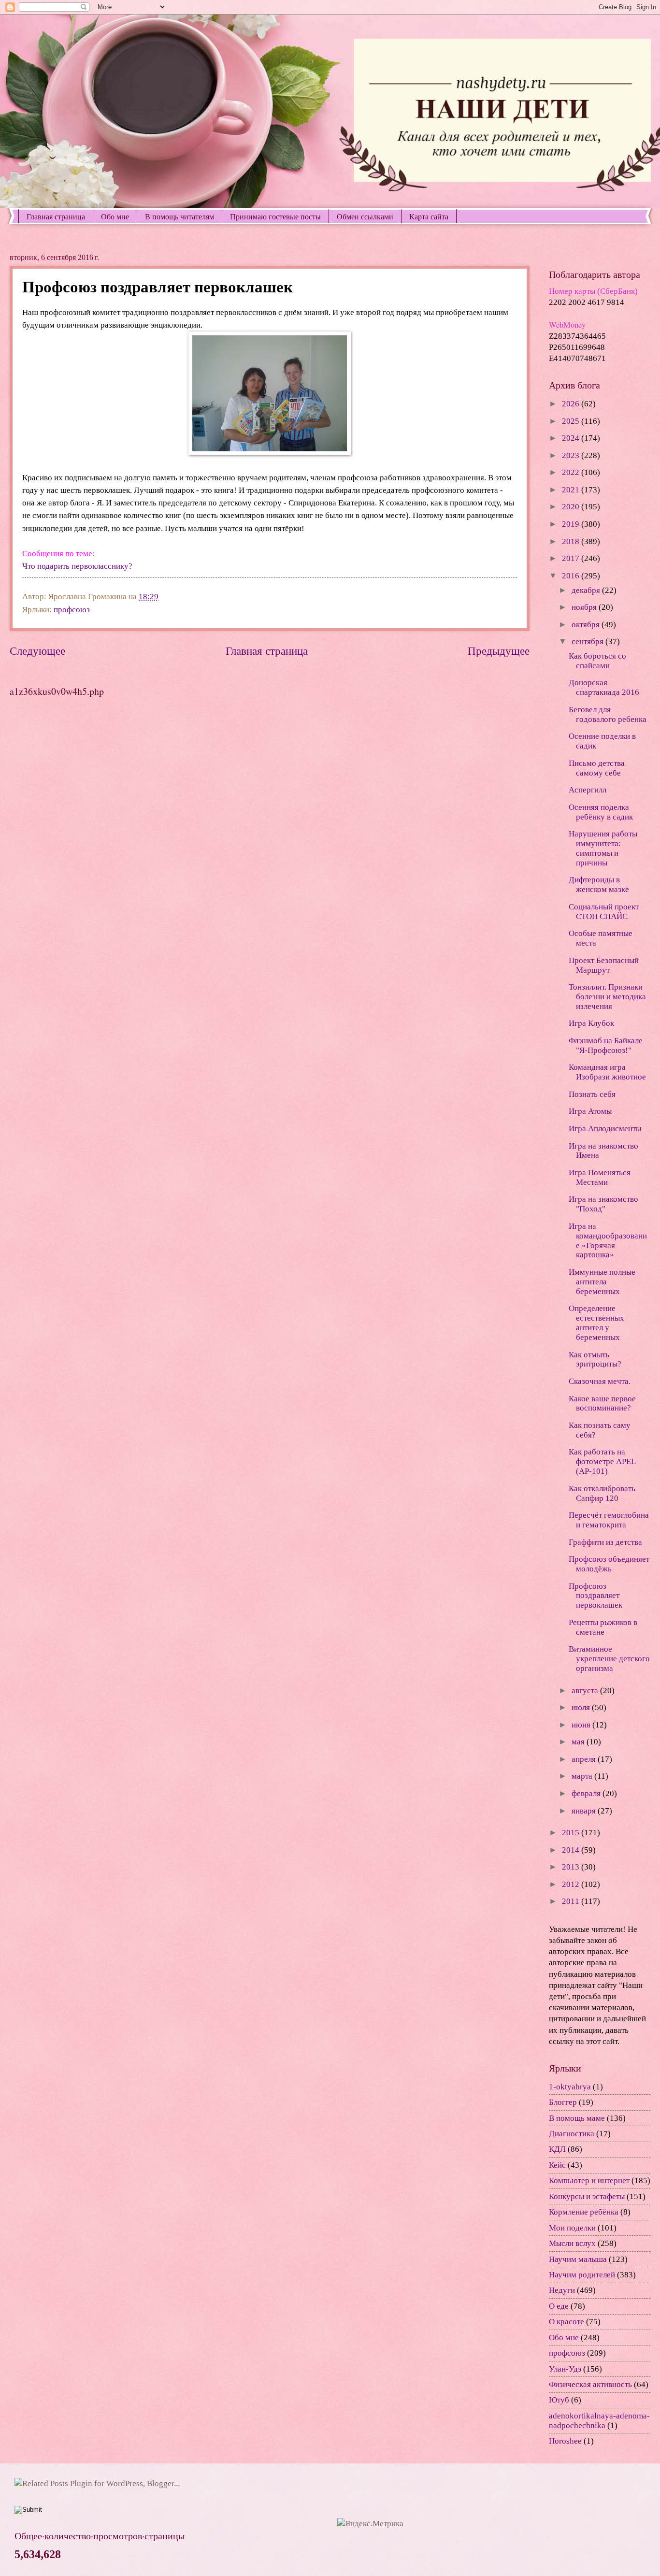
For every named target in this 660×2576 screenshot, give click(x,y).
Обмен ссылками (365, 216)
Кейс (557, 2165)
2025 (572, 421)
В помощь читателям (179, 216)
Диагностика (572, 2134)
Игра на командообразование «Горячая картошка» (608, 1241)
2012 (572, 1884)
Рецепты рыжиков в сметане (603, 1627)
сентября (588, 641)
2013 (572, 1867)
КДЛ (557, 2149)
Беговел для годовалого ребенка (608, 714)
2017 (572, 558)
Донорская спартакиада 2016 (604, 687)
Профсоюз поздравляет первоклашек (595, 1596)
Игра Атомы (590, 1111)
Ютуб (559, 2400)
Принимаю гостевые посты (275, 216)
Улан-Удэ (565, 2369)
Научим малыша (578, 2259)
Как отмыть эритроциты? (595, 1360)
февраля (587, 1793)
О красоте (567, 2322)
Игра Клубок (591, 1023)
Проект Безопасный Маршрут (604, 965)
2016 (572, 576)
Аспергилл (588, 790)
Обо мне (115, 216)
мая (579, 1742)
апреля (585, 1759)
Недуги (562, 2290)
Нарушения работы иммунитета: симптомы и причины (603, 848)
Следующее (37, 651)
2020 (572, 507)
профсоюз (72, 610)
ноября (585, 607)
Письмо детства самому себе (597, 768)
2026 (572, 404)
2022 (572, 472)
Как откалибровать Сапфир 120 (602, 1493)
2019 (572, 524)
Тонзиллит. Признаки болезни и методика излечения (607, 997)
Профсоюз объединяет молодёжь (609, 1564)
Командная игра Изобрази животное (607, 1072)
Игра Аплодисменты (605, 1129)
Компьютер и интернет (589, 2180)
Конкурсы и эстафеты (587, 2196)
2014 (572, 1850)
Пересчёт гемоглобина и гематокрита (609, 1520)
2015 (572, 1833)
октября (587, 625)
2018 (572, 541)
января (585, 1811)
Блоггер (563, 2102)
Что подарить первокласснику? (77, 566)
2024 (572, 438)
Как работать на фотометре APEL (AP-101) (602, 1461)
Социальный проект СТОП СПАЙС (604, 912)
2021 (572, 490)
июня (582, 1725)
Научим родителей (582, 2275)
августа (586, 1691)
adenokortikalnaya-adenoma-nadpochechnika (599, 2421)
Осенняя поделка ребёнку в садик (601, 812)
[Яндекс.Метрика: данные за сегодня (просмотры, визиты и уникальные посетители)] (370, 2524)
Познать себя (592, 1094)
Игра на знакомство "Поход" (603, 1204)
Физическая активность (590, 2384)
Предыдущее (499, 651)
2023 (572, 455)
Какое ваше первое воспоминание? (602, 1403)
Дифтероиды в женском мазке (599, 885)
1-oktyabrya (570, 2087)
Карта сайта (429, 216)
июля (582, 1707)
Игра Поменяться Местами (600, 1177)
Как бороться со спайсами (597, 661)
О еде (559, 2306)
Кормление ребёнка (584, 2212)
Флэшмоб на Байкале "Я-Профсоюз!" (606, 1045)
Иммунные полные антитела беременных (602, 1282)
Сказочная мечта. (600, 1381)
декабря (587, 590)
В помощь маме (577, 2118)
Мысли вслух (572, 2243)
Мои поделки (572, 2228)
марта (583, 1776)
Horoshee (565, 2441)
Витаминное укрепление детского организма (609, 1659)
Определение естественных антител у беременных (596, 1323)
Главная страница (56, 216)
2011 (572, 1901)
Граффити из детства (605, 1542)
